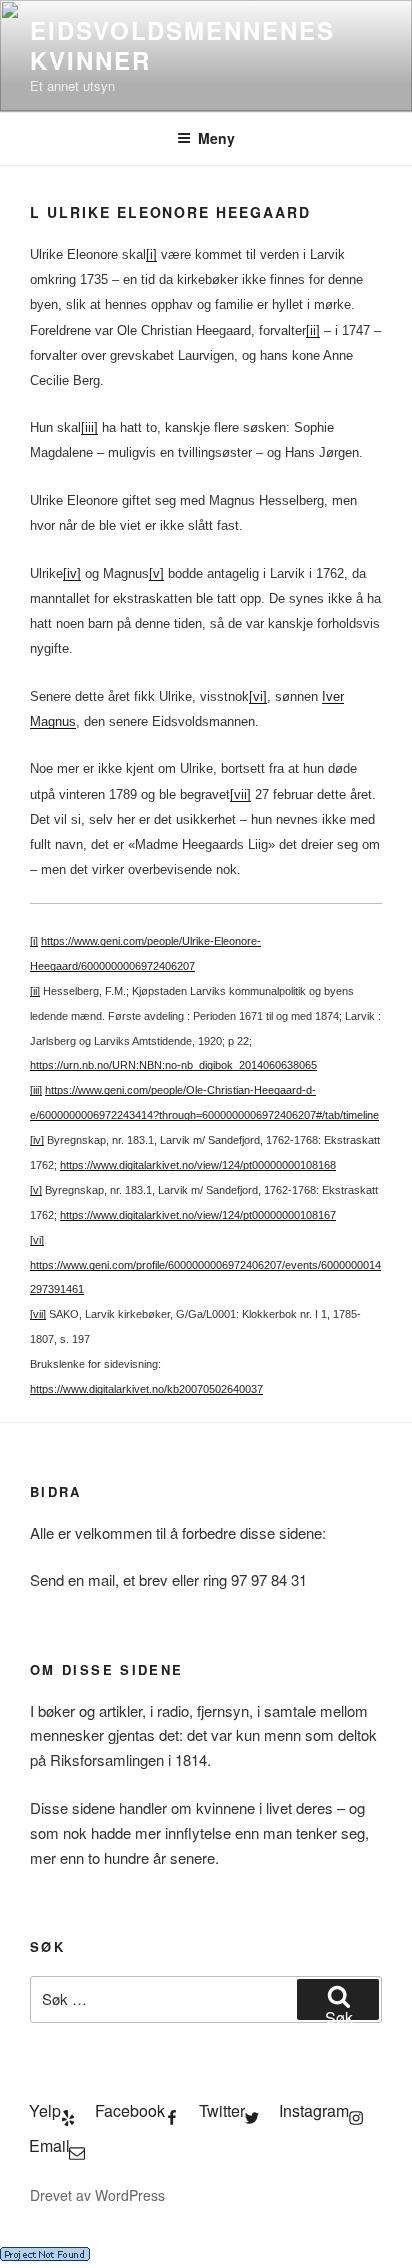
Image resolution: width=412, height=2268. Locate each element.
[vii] (240, 794)
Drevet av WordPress (97, 2195)
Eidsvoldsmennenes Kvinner (182, 45)
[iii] (89, 427)
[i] (151, 254)
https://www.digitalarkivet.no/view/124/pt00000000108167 (198, 1215)
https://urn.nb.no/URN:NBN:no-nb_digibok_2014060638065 (173, 1065)
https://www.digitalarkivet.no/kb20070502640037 (146, 1389)
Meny (216, 138)
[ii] (313, 330)
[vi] (258, 696)
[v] (156, 573)
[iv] (72, 573)
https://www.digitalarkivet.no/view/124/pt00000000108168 (198, 1165)
